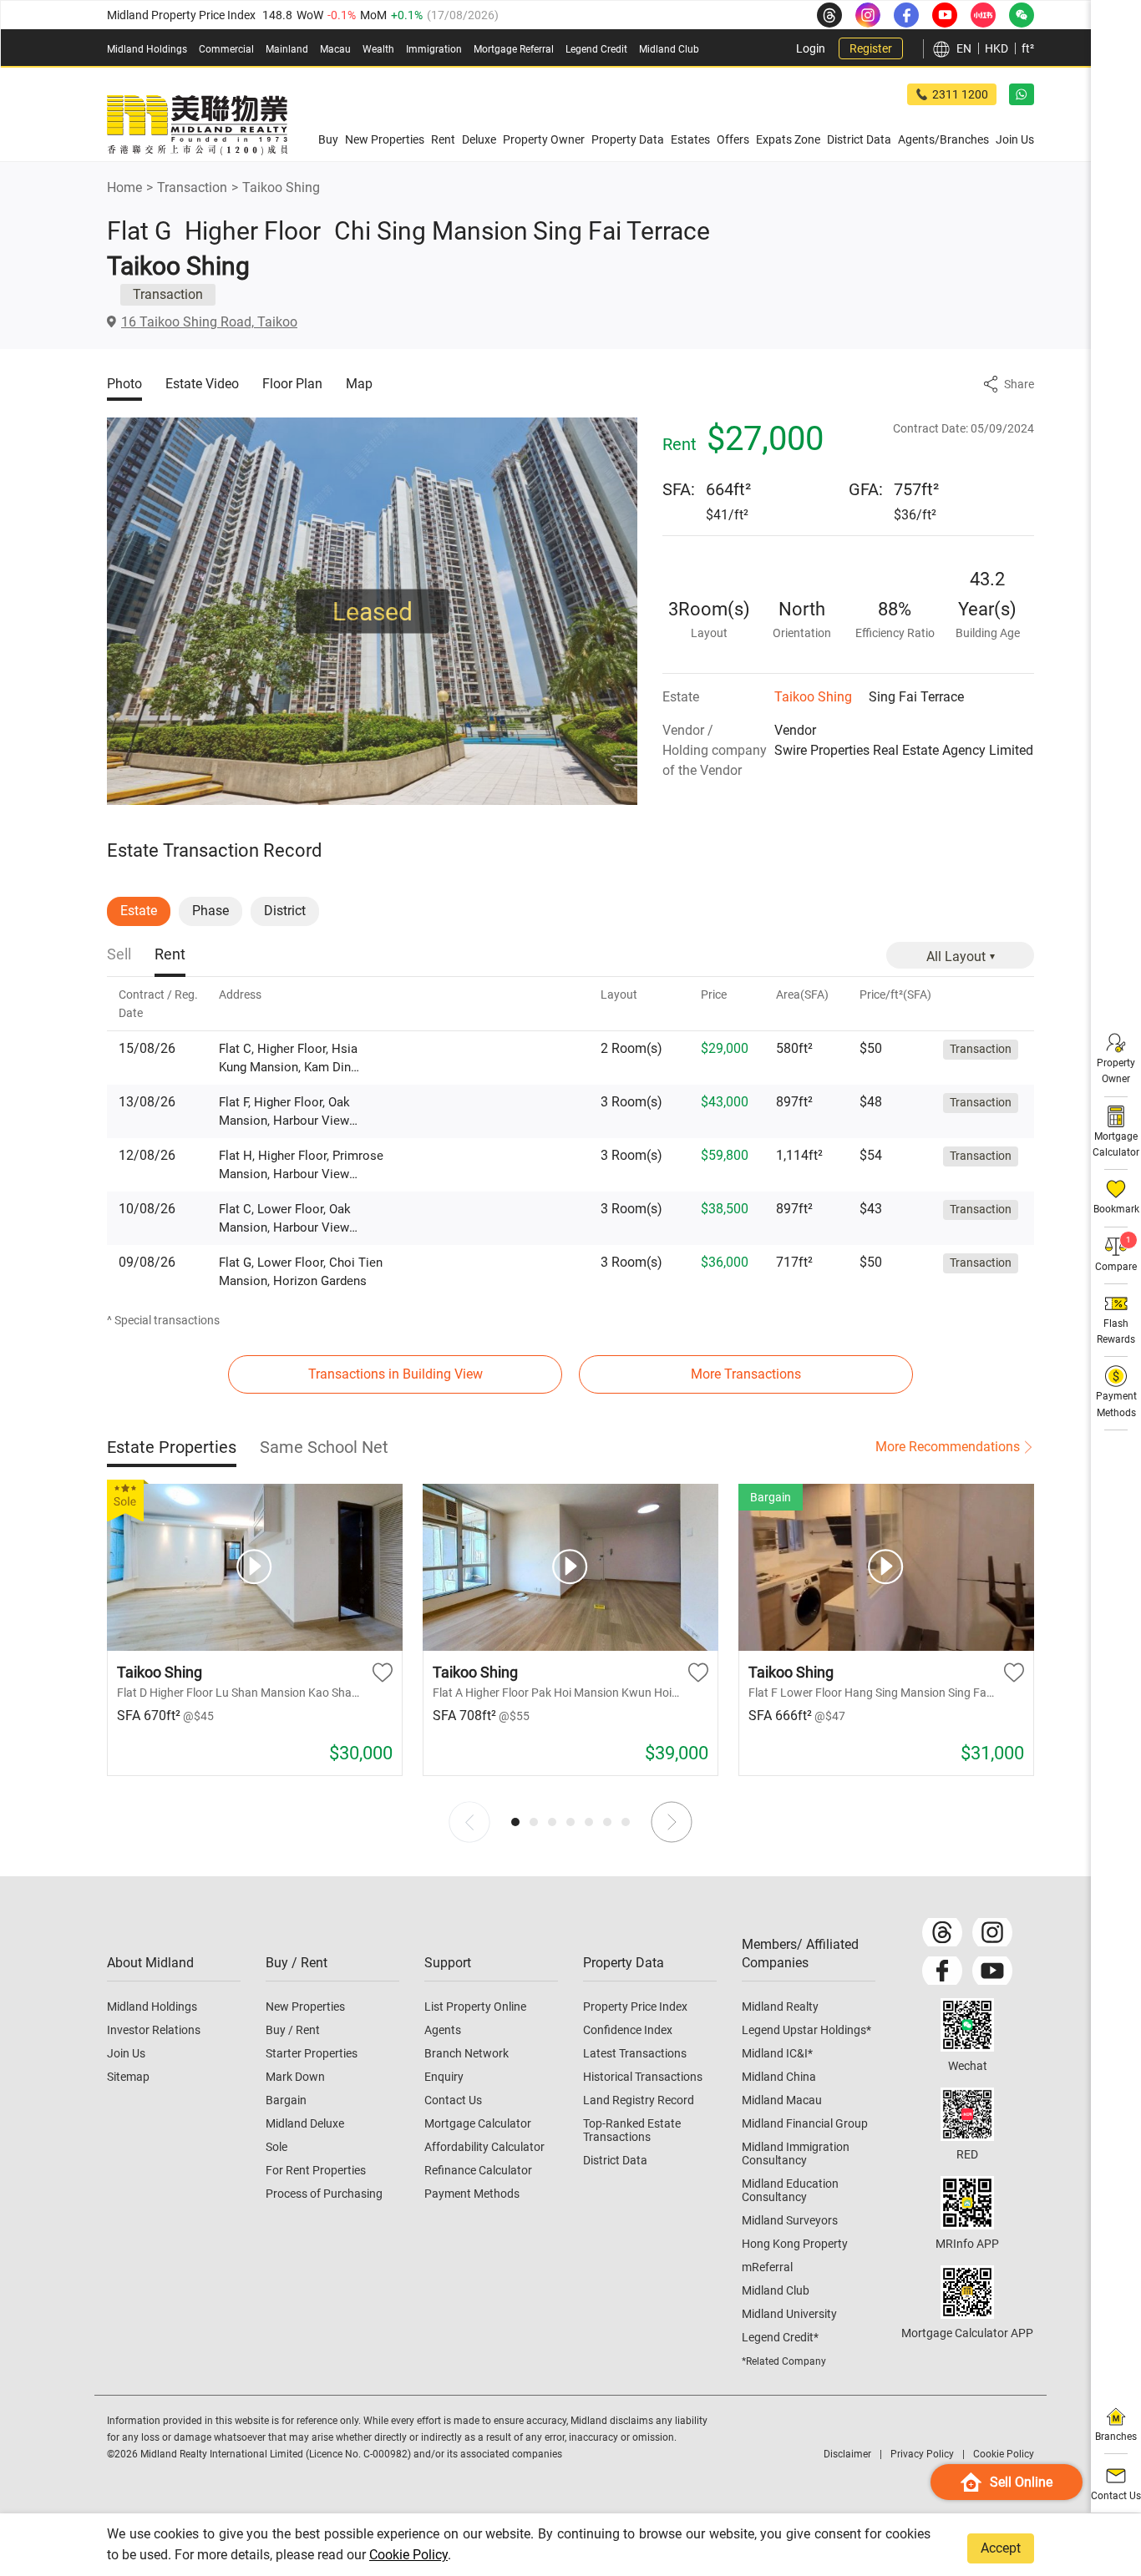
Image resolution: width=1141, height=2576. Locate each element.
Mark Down (295, 2077)
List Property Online (475, 2007)
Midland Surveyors (790, 2220)
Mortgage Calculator (478, 2123)
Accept (1001, 2548)
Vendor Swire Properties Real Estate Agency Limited (904, 740)
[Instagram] (992, 1932)
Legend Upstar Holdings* (806, 2030)
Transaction (192, 187)
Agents (443, 2030)
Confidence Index (628, 2030)
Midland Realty (780, 2007)
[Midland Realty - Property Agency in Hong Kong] (197, 125)
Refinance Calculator (478, 2170)
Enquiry (444, 2077)
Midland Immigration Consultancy (796, 2153)
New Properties (305, 2007)
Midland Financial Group (805, 2123)
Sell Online (1021, 2482)
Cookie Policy (408, 2555)
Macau (335, 49)
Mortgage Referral (514, 49)
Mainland (287, 49)
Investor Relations (154, 2030)
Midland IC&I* (777, 2053)
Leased (373, 612)
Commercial (226, 49)
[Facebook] (942, 1971)
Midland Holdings (147, 49)
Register (871, 48)
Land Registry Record (639, 2100)
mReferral (767, 2267)
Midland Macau (782, 2100)
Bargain (286, 2100)
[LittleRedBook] (967, 2114)
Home (124, 187)
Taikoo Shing (281, 187)
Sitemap (128, 2077)
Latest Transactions (635, 2053)
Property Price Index (635, 2007)
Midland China (779, 2077)
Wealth (378, 49)
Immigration (434, 49)
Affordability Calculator (484, 2147)
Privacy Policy (922, 2454)
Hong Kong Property (795, 2244)
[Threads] (942, 1932)
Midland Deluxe (305, 2123)
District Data (615, 2160)
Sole (276, 2147)
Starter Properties (312, 2053)
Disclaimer (847, 2454)
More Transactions (746, 1374)
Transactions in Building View (396, 1374)
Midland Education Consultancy (790, 2190)
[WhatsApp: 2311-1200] (1022, 94)
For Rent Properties (316, 2170)
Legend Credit (596, 49)
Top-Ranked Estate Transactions (632, 2130)
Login (811, 48)
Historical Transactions (643, 2077)
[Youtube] (992, 1971)
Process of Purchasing (324, 2194)
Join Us (126, 2053)
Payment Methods (472, 2194)
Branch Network (467, 2053)
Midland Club (669, 49)
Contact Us (453, 2100)
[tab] (119, 956)
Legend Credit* (780, 2337)
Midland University (789, 2314)
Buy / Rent (293, 2030)
